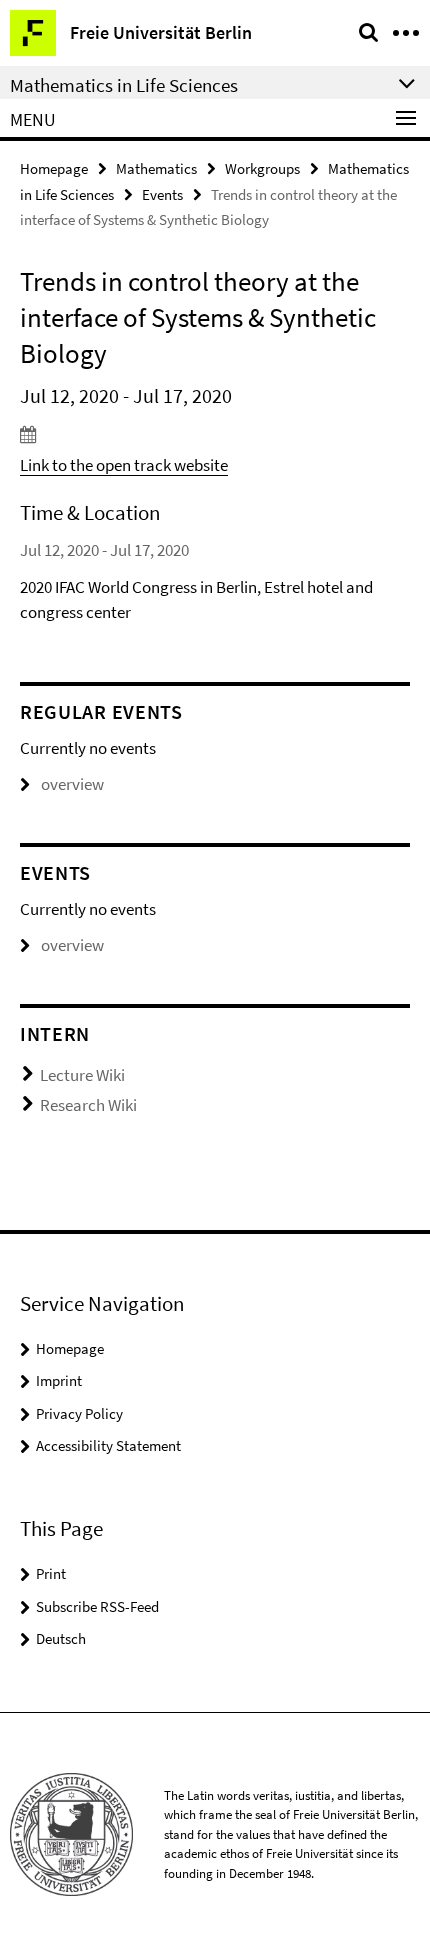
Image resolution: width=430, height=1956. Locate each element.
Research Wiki (88, 1105)
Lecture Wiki (82, 1075)
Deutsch (61, 1638)
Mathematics (156, 168)
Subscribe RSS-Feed (97, 1606)
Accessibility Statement (108, 1445)
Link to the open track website (124, 465)
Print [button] (51, 1573)
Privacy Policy (79, 1413)
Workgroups (262, 168)
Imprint (59, 1380)
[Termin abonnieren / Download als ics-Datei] (215, 434)
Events (162, 194)
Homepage (54, 168)
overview (72, 784)
